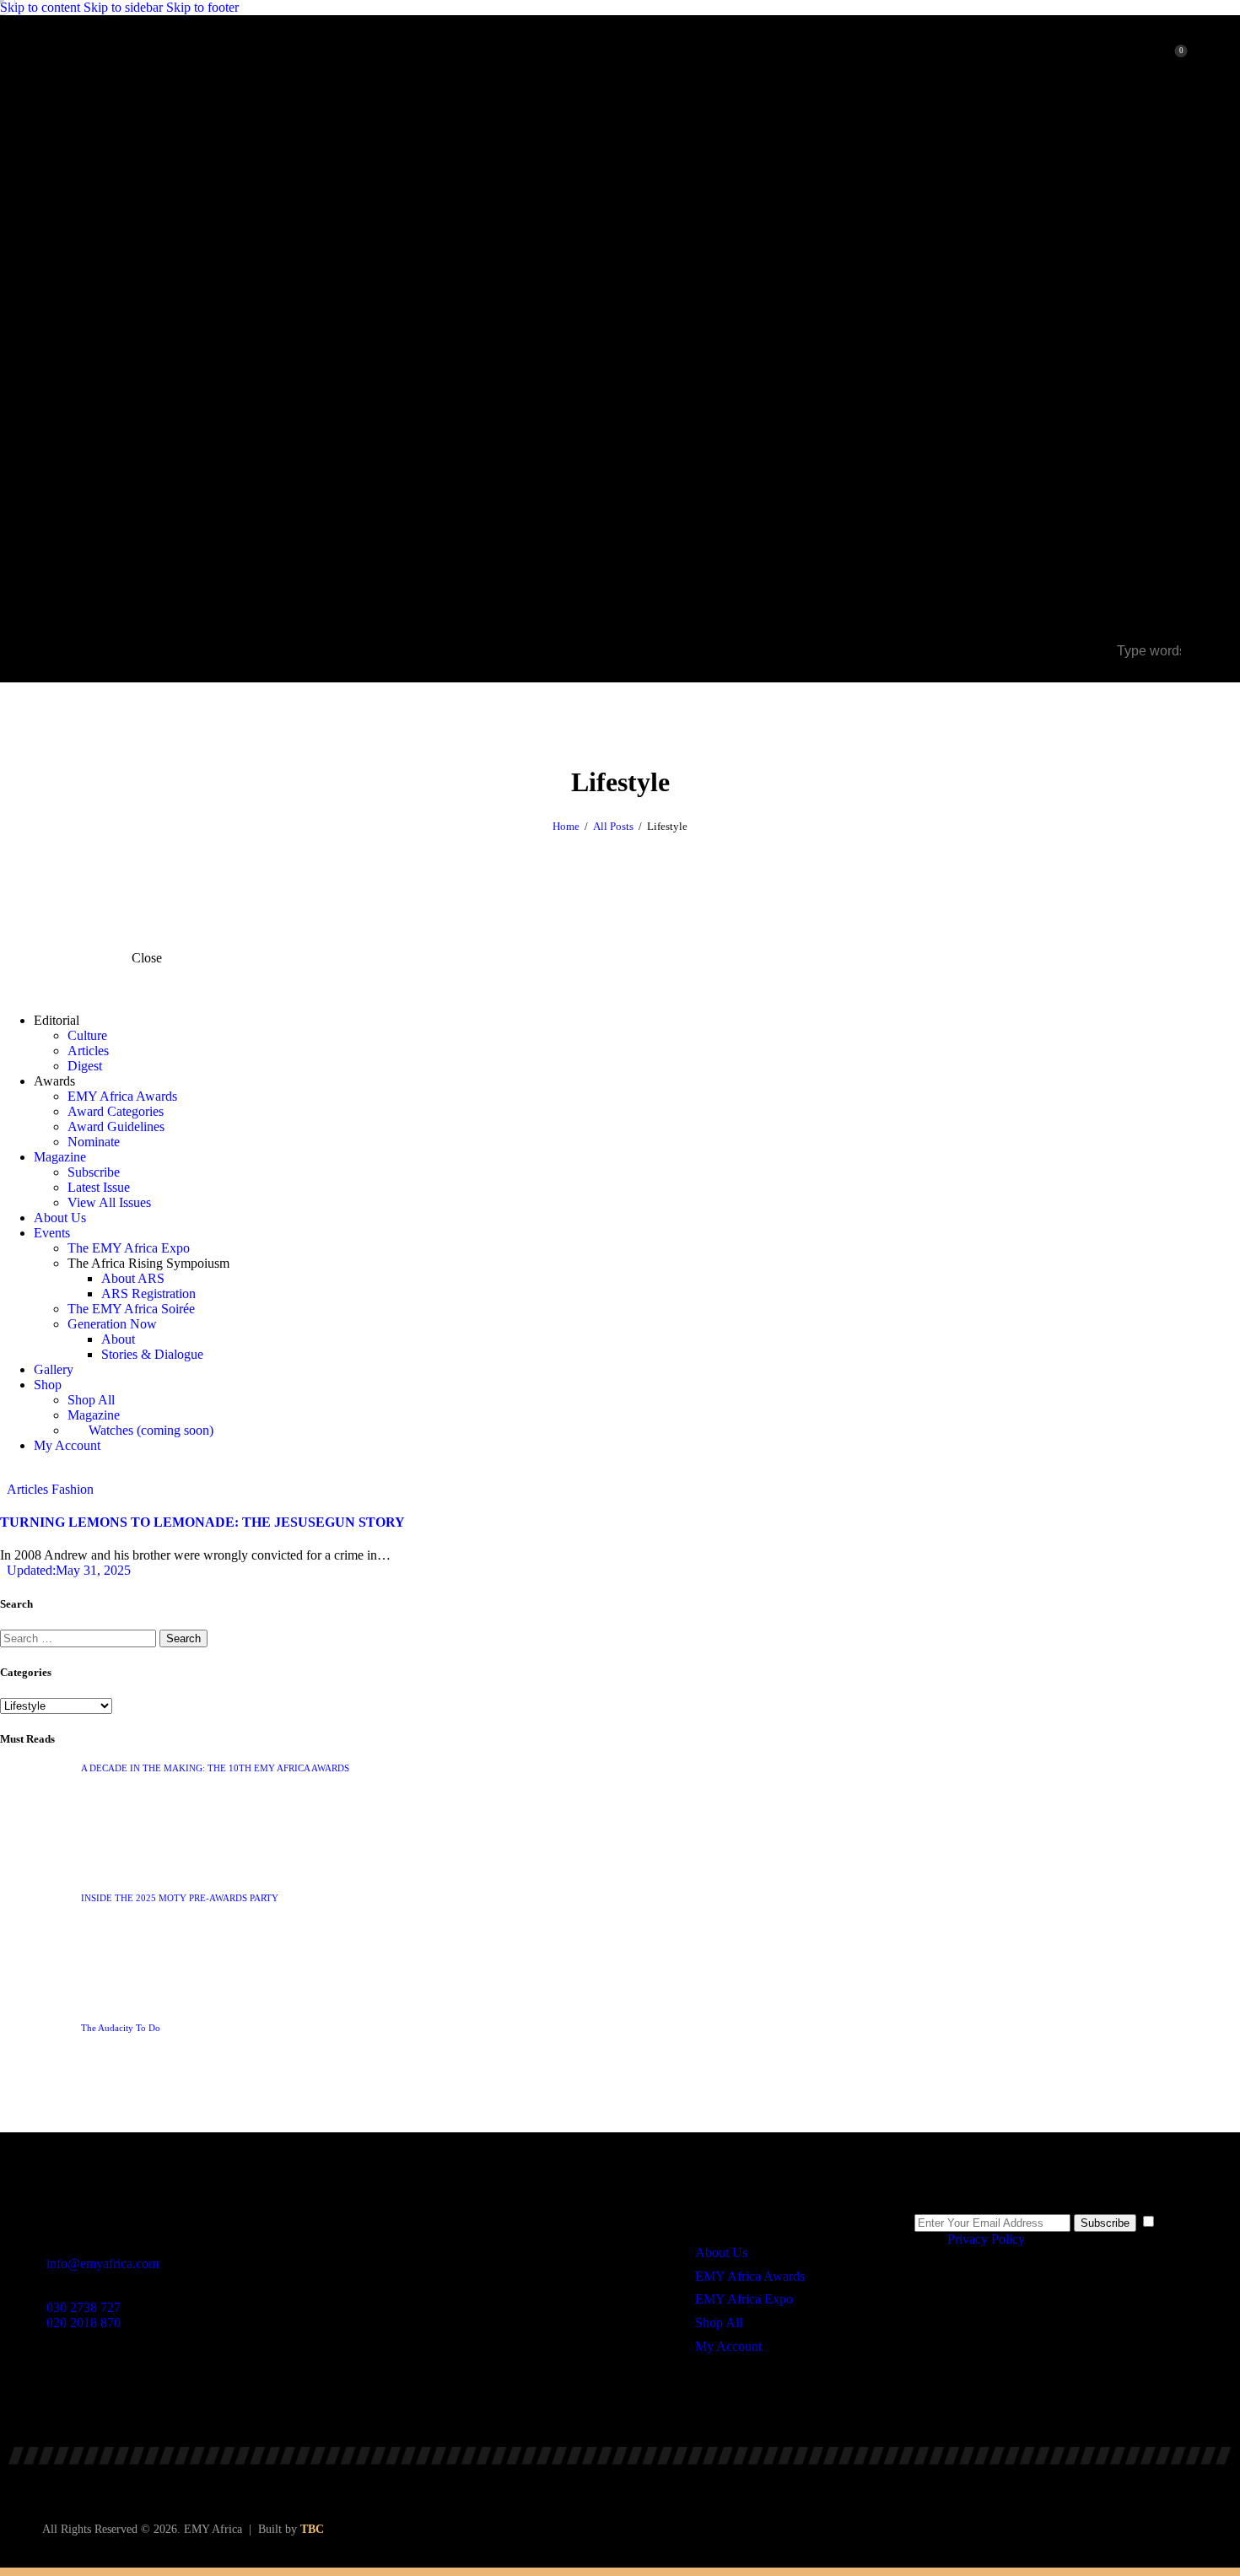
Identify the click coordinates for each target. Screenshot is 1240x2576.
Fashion (73, 1489)
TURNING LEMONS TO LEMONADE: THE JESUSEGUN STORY (202, 1522)
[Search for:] (80, 1638)
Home (566, 826)
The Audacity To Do (121, 2028)
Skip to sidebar (123, 7)
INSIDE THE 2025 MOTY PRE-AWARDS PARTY (180, 1898)
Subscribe (1105, 2223)
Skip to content (40, 7)
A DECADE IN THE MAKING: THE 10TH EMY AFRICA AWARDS (215, 1768)
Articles (27, 1489)
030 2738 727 (84, 2307)
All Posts (613, 826)
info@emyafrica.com (102, 2263)
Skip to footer (202, 7)
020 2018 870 (84, 2323)
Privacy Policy (986, 2239)
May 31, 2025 (69, 1570)
